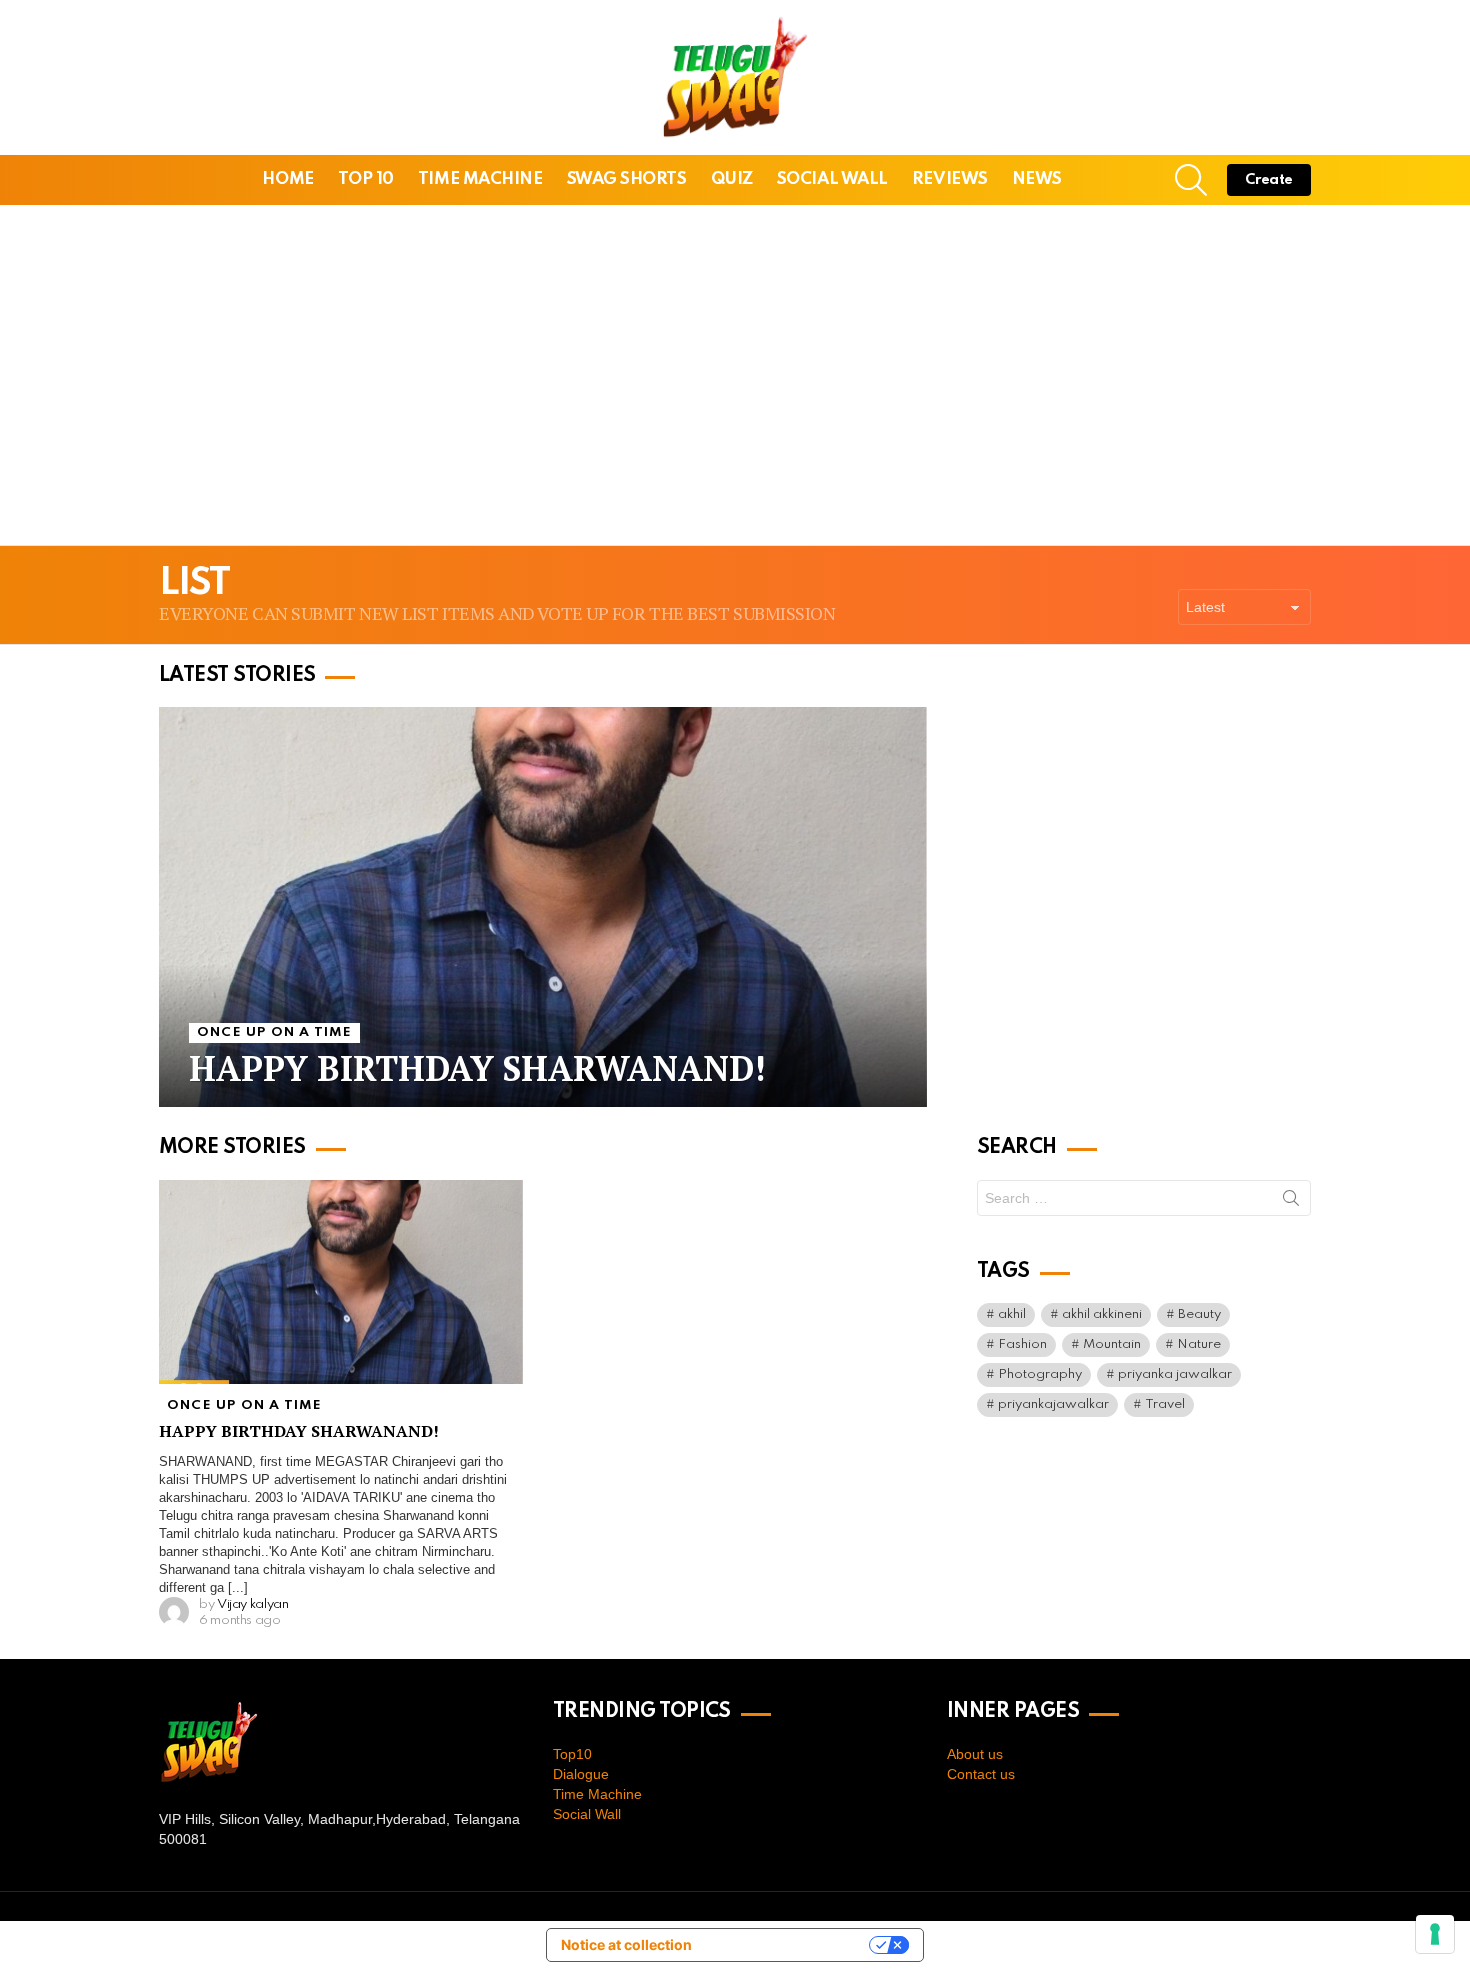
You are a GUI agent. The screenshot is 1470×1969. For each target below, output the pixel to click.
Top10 (572, 1754)
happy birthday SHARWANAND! (299, 1431)
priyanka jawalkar (1175, 1374)
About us (975, 1754)
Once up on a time (274, 1032)
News (1037, 179)
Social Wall (832, 179)
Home (287, 179)
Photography (1040, 1374)
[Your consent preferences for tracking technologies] (1435, 1934)
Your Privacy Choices (790, 1944)
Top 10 (366, 179)
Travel (1165, 1404)
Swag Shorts (627, 179)
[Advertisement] (735, 375)
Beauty (1199, 1314)
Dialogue (581, 1774)
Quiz (732, 179)
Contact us (981, 1774)
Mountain (1112, 1344)
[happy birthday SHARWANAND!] (543, 907)
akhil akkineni (1102, 1314)
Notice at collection (626, 1944)
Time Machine (480, 179)
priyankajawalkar (1053, 1404)
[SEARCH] (1191, 180)
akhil (1012, 1314)
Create (1269, 180)
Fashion (1022, 1344)
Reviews (950, 179)
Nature (1199, 1344)
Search (1291, 1202)
